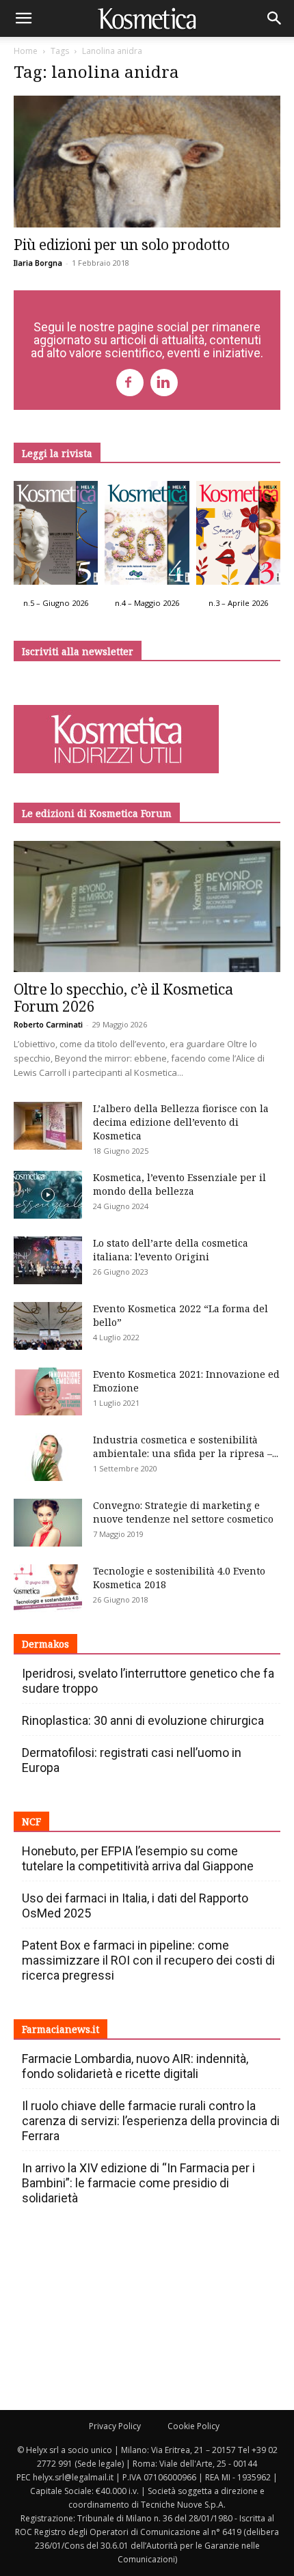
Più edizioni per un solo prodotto (122, 245)
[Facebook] (130, 383)
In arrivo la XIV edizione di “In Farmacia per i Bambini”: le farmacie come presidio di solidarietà (138, 2183)
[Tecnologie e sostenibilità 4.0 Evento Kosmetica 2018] (48, 1588)
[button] (23, 18)
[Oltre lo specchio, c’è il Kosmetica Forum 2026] (147, 907)
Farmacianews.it (61, 2029)
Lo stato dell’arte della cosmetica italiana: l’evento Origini (171, 1250)
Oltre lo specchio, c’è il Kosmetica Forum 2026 (123, 998)
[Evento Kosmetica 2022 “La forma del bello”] (48, 1326)
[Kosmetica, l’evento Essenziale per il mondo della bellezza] (48, 1195)
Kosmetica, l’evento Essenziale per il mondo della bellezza (179, 1184)
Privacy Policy (115, 2426)
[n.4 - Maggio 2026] (147, 537)
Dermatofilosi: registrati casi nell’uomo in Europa (132, 1760)
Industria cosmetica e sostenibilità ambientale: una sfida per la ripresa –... (186, 1446)
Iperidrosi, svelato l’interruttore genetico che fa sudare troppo (148, 1681)
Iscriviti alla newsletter (78, 651)
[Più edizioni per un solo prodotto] (147, 162)
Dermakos (45, 1644)
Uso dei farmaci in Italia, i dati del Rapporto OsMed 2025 (135, 1906)
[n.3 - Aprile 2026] (238, 537)
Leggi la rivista (57, 453)
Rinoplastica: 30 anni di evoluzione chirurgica (143, 1720)
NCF (31, 1822)
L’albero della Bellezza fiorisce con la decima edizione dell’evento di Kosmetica (181, 1122)
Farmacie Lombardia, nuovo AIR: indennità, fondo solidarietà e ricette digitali (135, 2066)
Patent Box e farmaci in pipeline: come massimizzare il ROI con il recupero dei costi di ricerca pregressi (148, 1960)
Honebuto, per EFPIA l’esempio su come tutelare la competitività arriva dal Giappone (138, 1858)
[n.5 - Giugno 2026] (56, 537)
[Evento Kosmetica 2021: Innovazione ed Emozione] (48, 1391)
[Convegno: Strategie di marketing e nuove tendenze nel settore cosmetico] (48, 1523)
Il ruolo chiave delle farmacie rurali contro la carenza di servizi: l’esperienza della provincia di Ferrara (151, 2121)
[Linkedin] (164, 383)
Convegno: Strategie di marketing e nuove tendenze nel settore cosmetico (183, 1512)
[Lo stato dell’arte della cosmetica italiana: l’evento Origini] (48, 1260)
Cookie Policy (193, 2426)
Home (26, 51)
